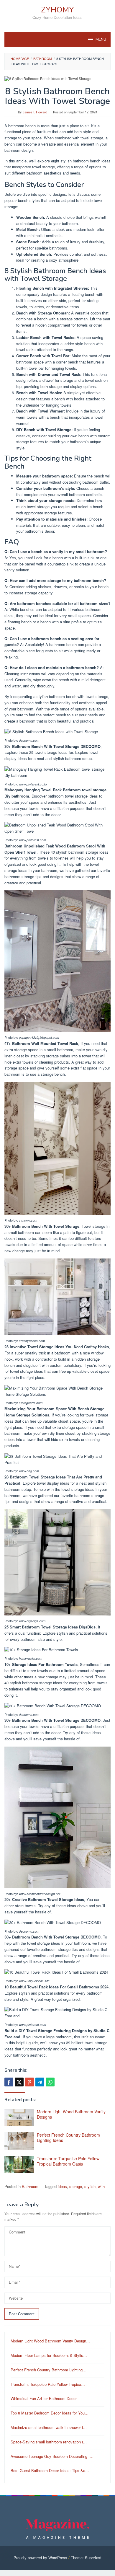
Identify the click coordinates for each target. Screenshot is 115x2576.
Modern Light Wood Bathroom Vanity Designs (71, 2114)
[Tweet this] (19, 2082)
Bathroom (30, 2186)
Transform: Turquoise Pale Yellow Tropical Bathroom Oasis (68, 2161)
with (101, 2186)
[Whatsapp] (50, 2082)
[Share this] (9, 2082)
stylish (90, 2186)
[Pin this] (29, 2082)
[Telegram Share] (40, 2082)
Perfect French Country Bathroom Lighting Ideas (68, 2138)
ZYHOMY (57, 10)
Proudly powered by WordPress (40, 2558)
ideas (62, 2186)
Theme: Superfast (86, 2558)
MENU (101, 40)
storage (76, 2186)
